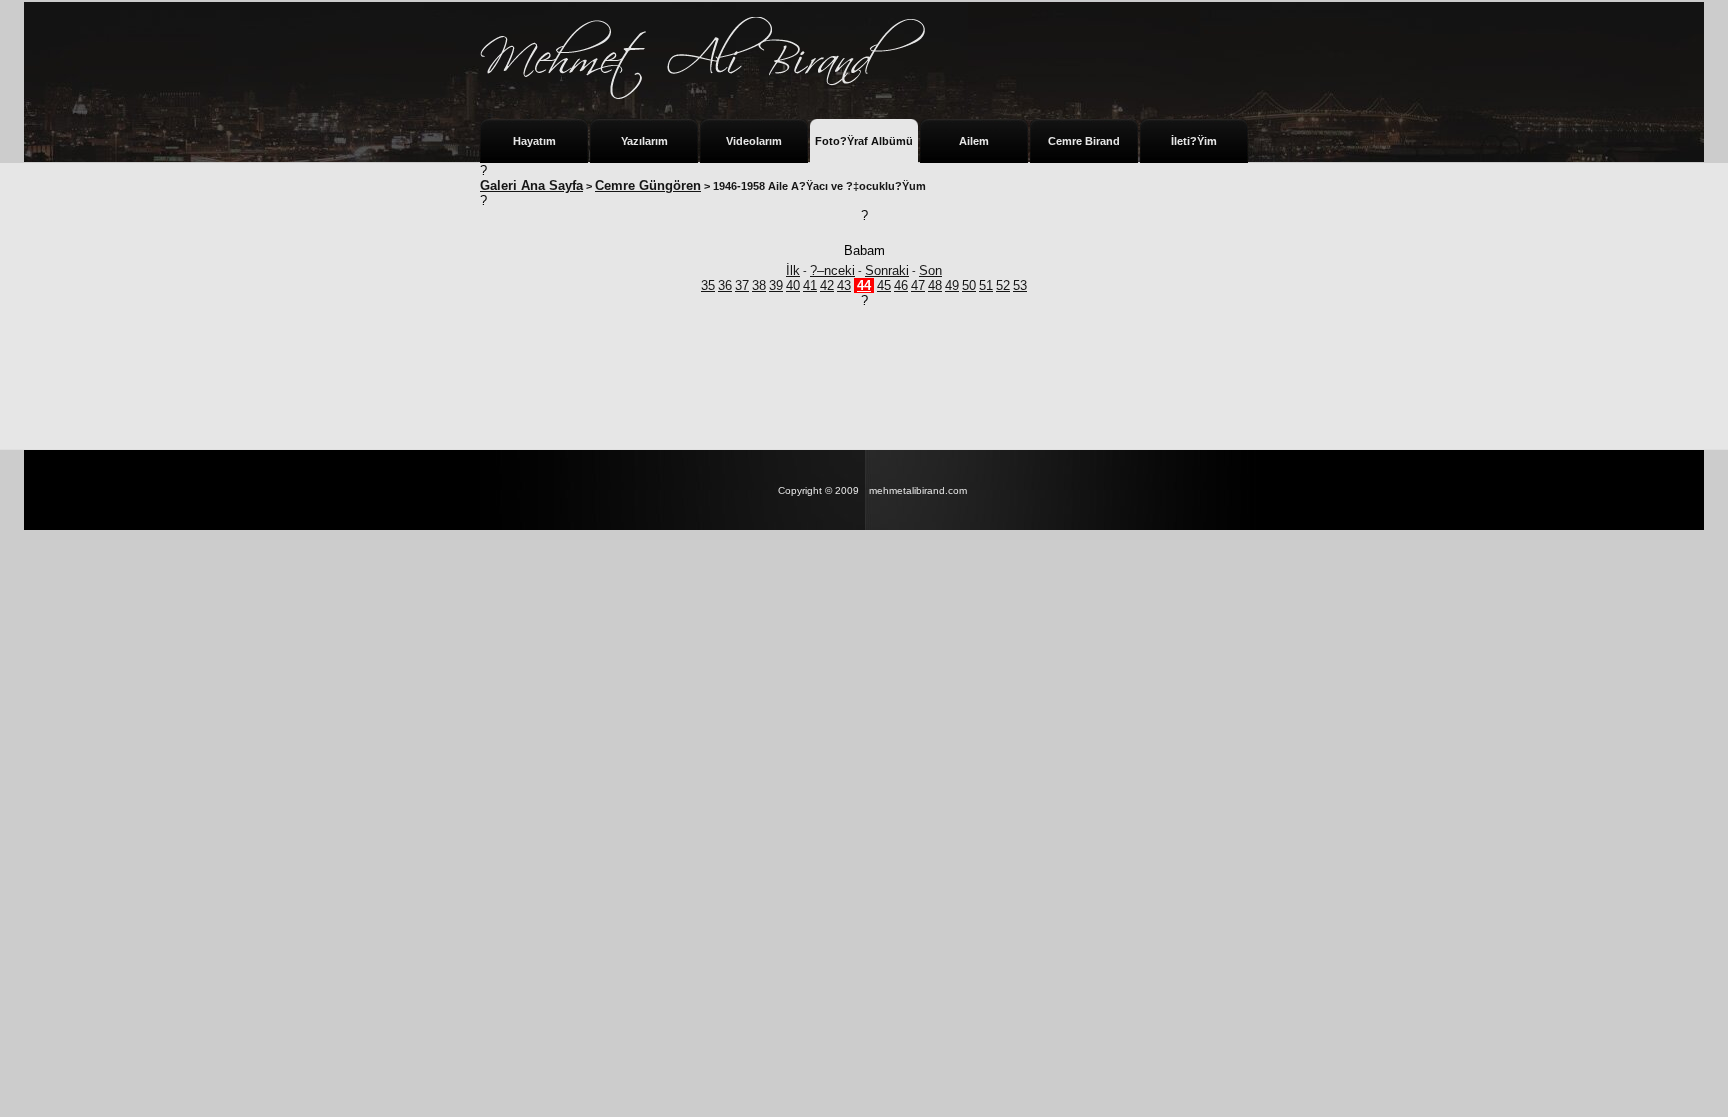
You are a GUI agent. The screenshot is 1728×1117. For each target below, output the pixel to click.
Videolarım (754, 141)
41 (810, 285)
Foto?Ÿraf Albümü (864, 141)
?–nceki (832, 270)
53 (1020, 285)
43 (844, 285)
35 (708, 285)
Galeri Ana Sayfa (531, 185)
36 (725, 285)
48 (935, 285)
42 (827, 285)
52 (1003, 285)
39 (776, 285)
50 (969, 285)
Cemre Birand (1084, 141)
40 (793, 285)
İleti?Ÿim (1194, 141)
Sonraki (887, 270)
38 (759, 285)
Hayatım (534, 141)
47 (918, 285)
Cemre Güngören (648, 185)
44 (864, 285)
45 (884, 285)
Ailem (974, 141)
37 (742, 285)
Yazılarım (644, 141)
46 (901, 285)
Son (930, 270)
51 (986, 285)
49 (952, 285)
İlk (793, 270)
